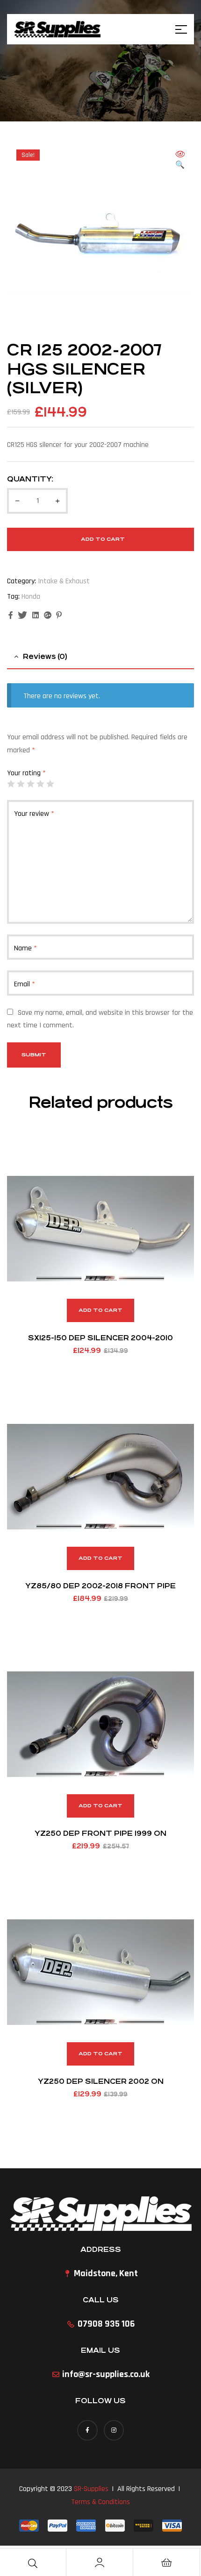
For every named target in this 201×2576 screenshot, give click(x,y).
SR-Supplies (91, 2489)
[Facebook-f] (87, 2430)
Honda (31, 597)
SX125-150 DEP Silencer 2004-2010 (100, 1338)
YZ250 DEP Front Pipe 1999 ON (100, 1833)
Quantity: (30, 479)
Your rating (26, 773)
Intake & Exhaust (64, 581)
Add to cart (103, 539)
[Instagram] (114, 2430)
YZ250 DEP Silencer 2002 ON (101, 2081)
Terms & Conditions (100, 2502)
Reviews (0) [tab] (45, 656)
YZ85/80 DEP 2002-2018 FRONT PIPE (100, 1586)
